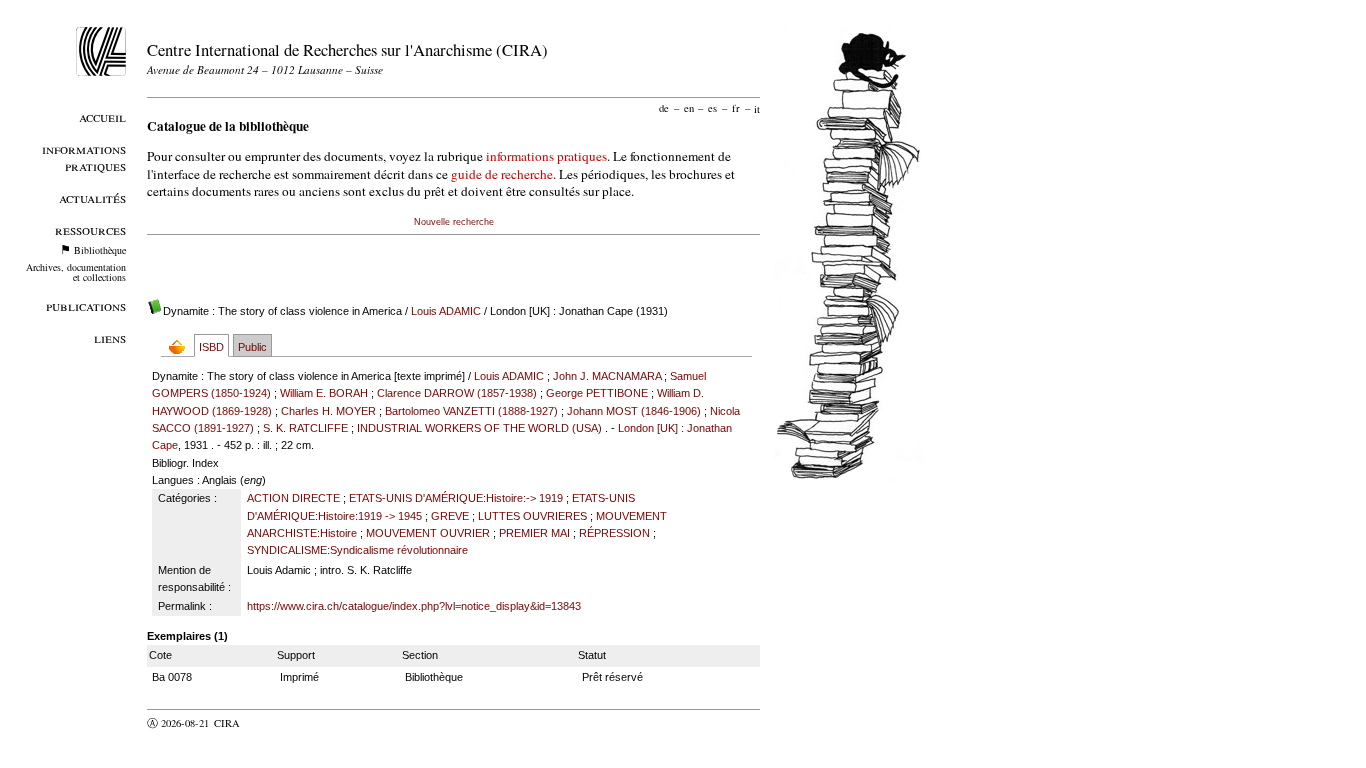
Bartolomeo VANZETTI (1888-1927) (471, 411)
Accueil (102, 116)
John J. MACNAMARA (607, 376)
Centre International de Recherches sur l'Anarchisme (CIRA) (347, 49)
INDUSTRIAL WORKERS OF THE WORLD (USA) (479, 428)
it (757, 108)
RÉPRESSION (614, 533)
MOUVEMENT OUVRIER (428, 533)
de (664, 108)
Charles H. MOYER (328, 411)
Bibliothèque (100, 250)
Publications (86, 305)
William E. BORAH (324, 393)
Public (252, 347)
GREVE (450, 516)
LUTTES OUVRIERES (532, 516)
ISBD (211, 347)
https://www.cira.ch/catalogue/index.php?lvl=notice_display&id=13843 (414, 606)
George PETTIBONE (597, 393)
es (712, 108)
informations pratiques (546, 156)
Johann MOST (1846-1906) (634, 411)
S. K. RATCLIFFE (305, 428)
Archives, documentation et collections (76, 272)
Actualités (92, 197)
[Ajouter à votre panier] (181, 346)
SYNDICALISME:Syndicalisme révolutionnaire (357, 550)
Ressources (90, 229)
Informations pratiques (84, 157)
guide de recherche (502, 174)
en (689, 108)
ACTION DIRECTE (293, 498)
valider (266, 723)
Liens (110, 337)
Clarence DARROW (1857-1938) (457, 393)
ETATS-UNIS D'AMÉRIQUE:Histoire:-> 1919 (456, 498)
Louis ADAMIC (446, 311)
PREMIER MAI (534, 533)
